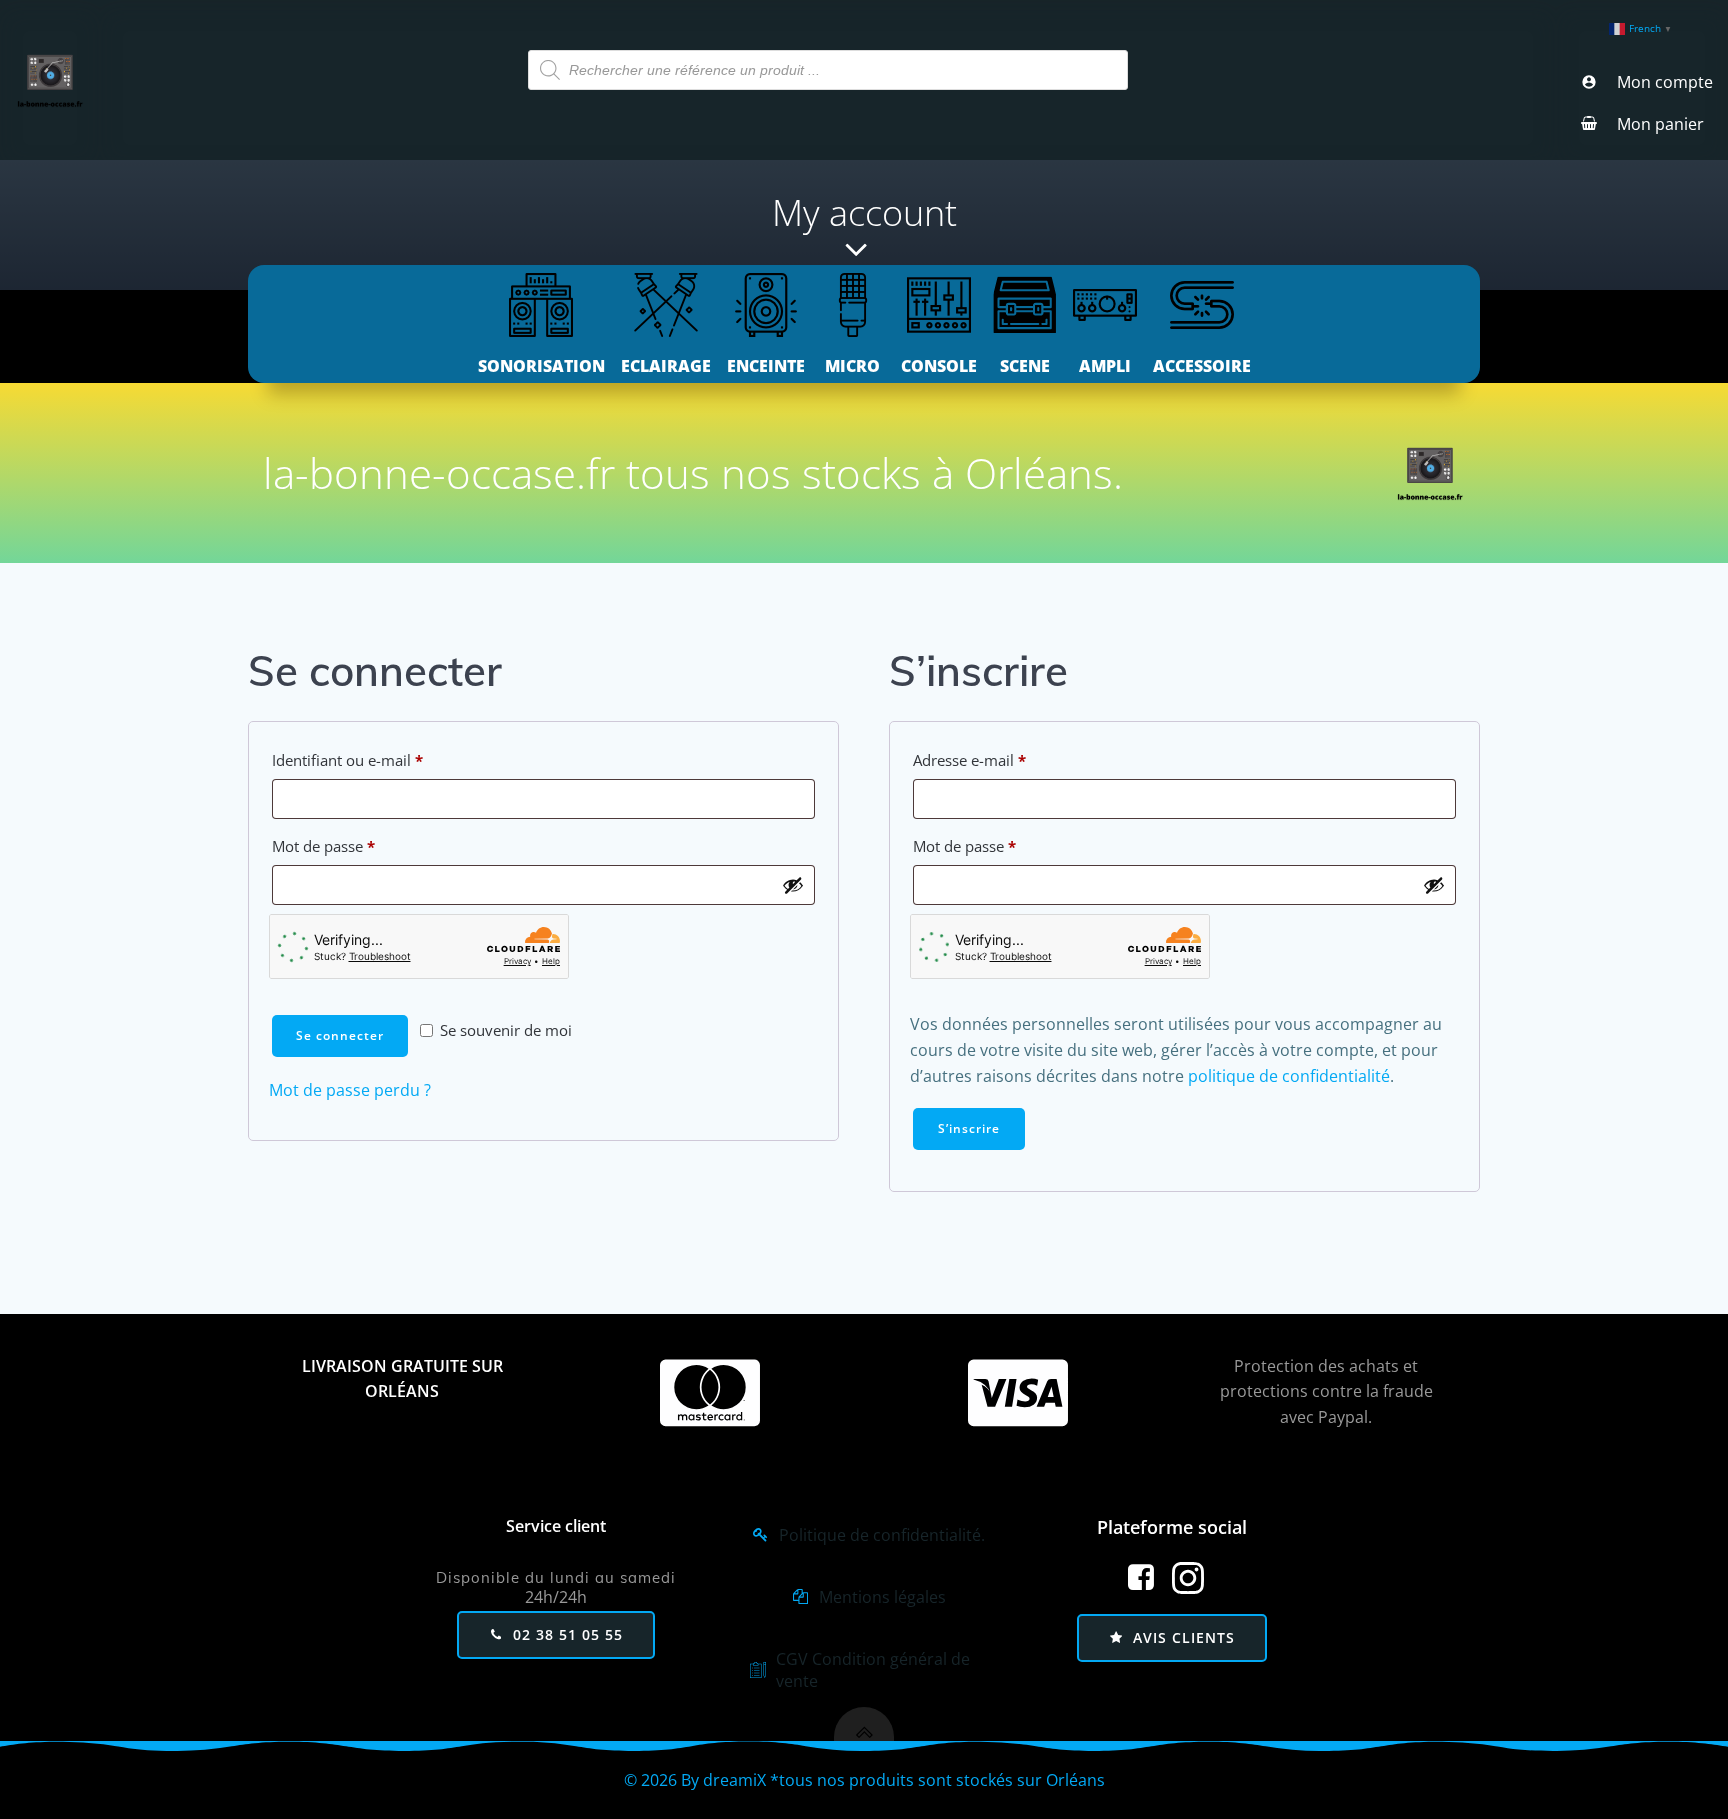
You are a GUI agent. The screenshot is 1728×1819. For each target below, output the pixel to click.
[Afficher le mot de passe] (793, 885)
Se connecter (340, 1035)
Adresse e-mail (1007, 759)
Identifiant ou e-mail (385, 759)
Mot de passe (361, 845)
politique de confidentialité (1289, 1076)
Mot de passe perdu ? (350, 1090)
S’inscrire (969, 1128)
